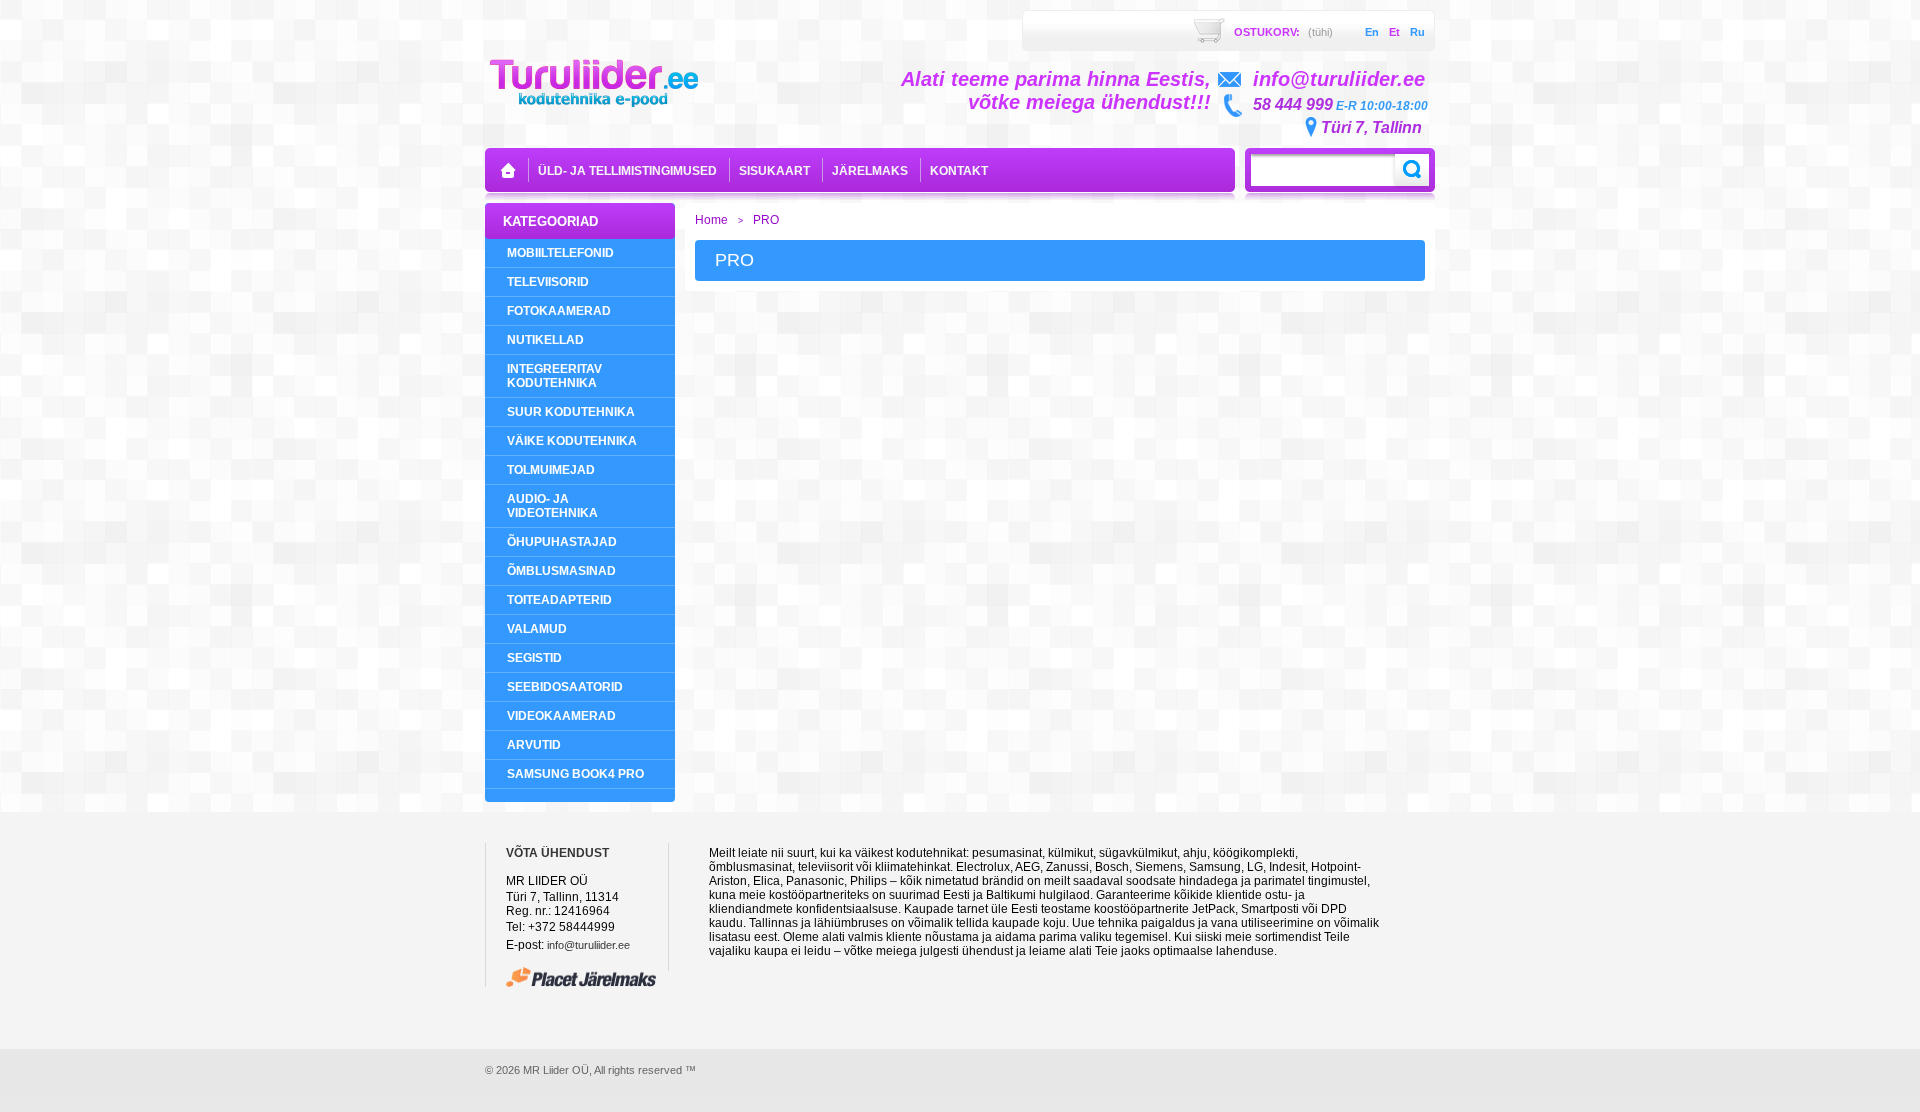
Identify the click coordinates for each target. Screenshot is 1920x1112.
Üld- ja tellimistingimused (627, 171)
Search (1412, 170)
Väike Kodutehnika (572, 441)
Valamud (537, 629)
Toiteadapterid (559, 600)
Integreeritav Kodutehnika (554, 376)
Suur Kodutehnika (571, 412)
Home (711, 220)
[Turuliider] (594, 81)
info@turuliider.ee (588, 945)
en (1372, 32)
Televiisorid (548, 282)
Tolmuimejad (551, 470)
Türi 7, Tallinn (1371, 127)
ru (1417, 32)
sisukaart (774, 171)
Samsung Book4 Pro (575, 774)
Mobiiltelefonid (560, 253)
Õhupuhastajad (562, 542)
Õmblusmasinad (561, 571)
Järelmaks (870, 171)
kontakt (959, 171)
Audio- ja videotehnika (552, 506)
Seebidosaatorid (565, 687)
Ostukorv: (1283, 32)
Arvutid (534, 745)
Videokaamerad (561, 716)
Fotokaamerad (559, 311)
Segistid (534, 658)
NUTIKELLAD (545, 340)
